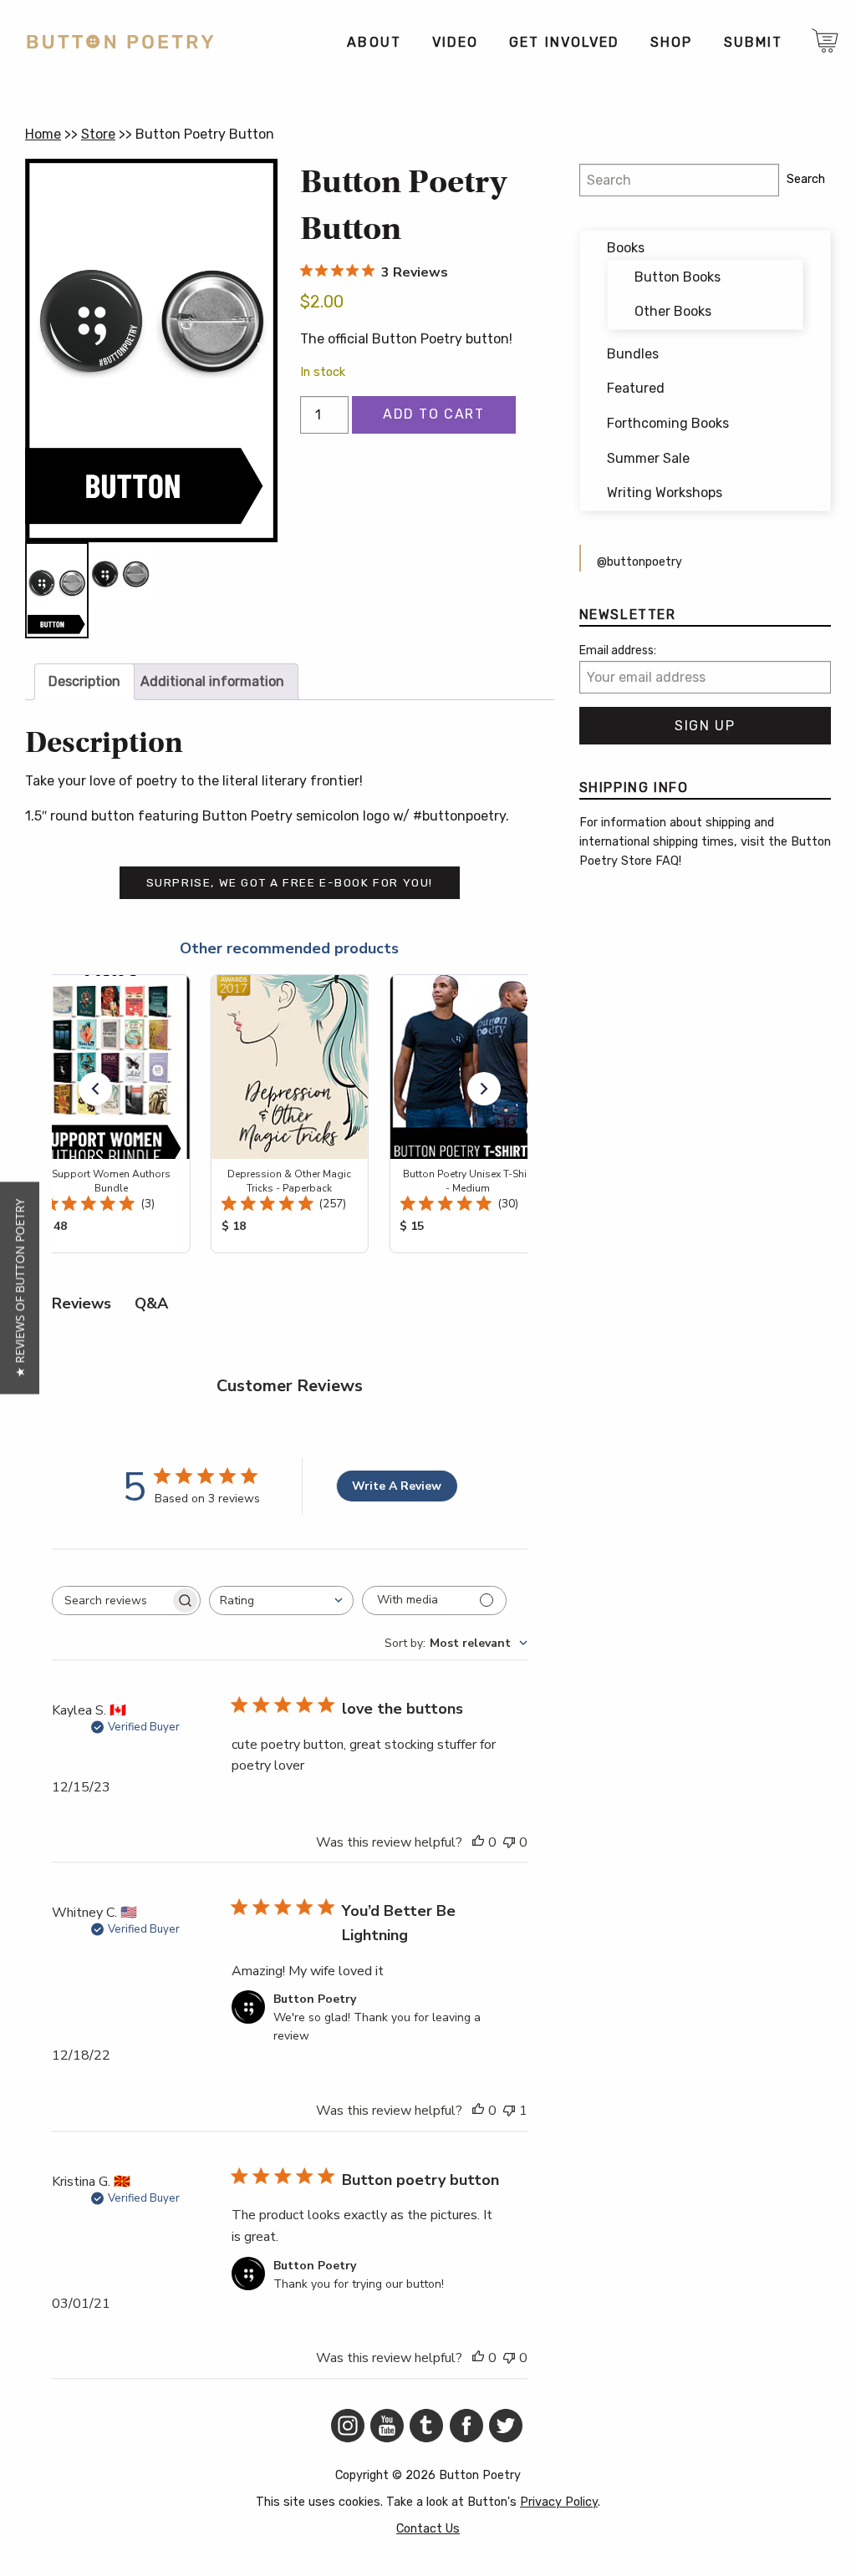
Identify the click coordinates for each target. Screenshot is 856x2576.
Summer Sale (648, 458)
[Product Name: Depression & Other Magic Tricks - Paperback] (289, 1114)
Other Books (673, 311)
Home (43, 134)
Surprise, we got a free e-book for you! (290, 882)
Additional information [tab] (212, 681)
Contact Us (428, 2529)
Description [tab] (84, 681)
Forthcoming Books (668, 423)
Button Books (678, 277)
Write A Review (397, 1486)
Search (806, 179)
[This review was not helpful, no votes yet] (509, 1843)
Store (98, 134)
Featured (636, 388)
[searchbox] (111, 1600)
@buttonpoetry (639, 562)
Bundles (633, 354)
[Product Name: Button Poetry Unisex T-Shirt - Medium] (468, 1114)
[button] (95, 1089)
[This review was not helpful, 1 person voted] (509, 2111)
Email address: (618, 650)
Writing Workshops (665, 493)
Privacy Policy (559, 2502)
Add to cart (434, 414)
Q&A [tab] (151, 1303)
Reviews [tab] (82, 1303)
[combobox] (281, 1600)
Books (626, 248)
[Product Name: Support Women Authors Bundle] (111, 1114)
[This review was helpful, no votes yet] (478, 1843)
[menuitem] (373, 42)
